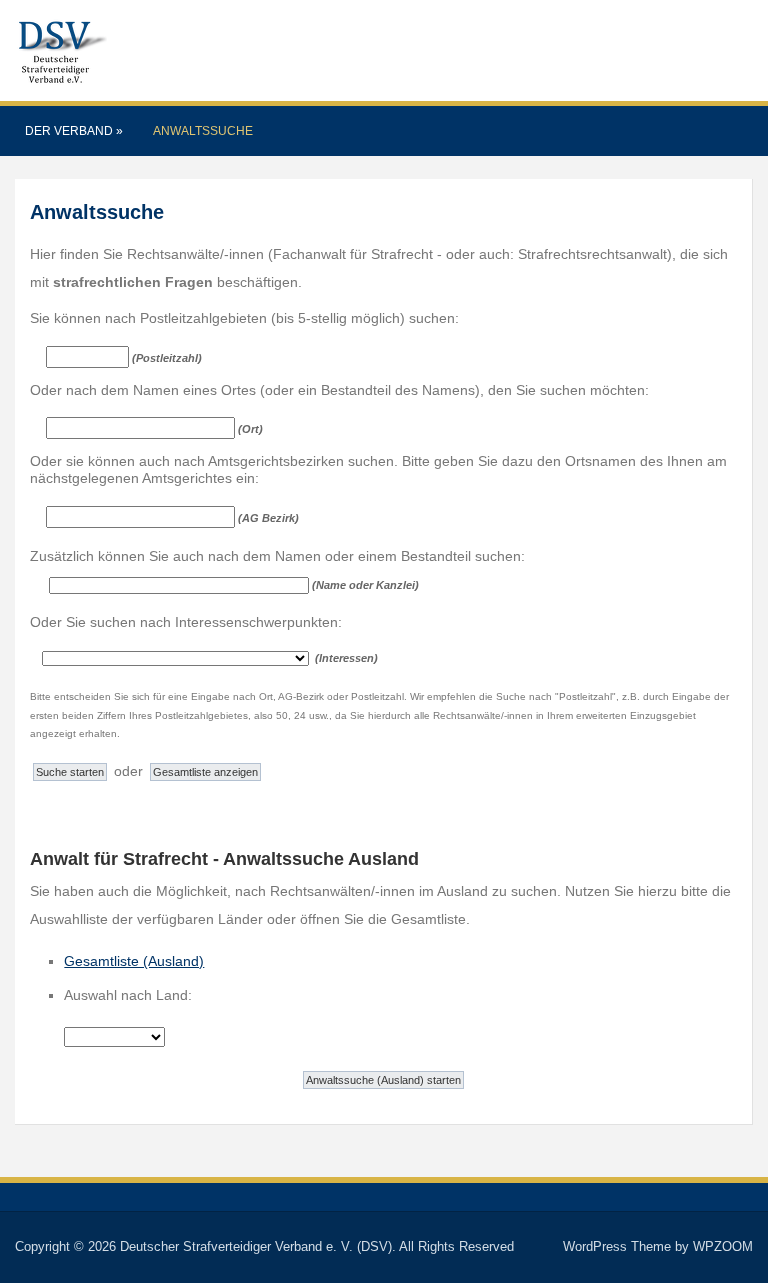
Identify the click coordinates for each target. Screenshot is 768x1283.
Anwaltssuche (203, 131)
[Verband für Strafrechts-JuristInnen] (61, 49)
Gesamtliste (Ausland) (134, 961)
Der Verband (74, 131)
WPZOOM (723, 1246)
